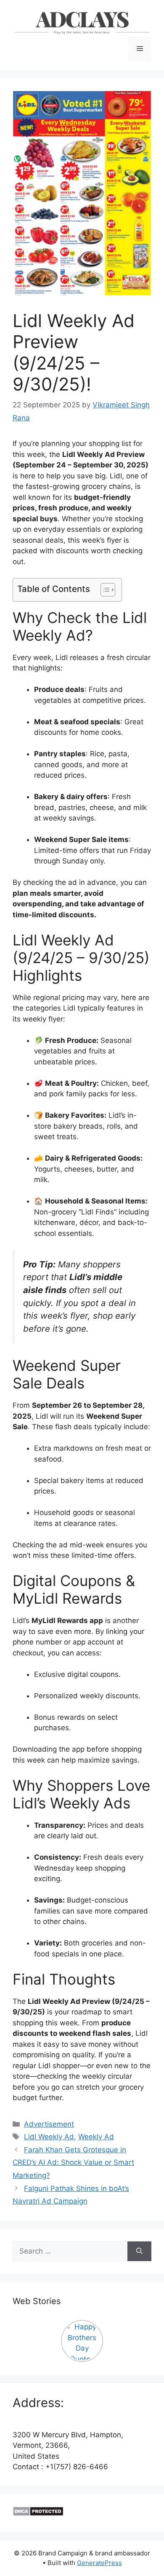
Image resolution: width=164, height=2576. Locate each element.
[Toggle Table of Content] (104, 590)
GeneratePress (99, 2563)
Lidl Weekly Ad (49, 2137)
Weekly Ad (96, 2137)
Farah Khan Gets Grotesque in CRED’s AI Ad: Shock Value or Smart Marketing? (73, 2163)
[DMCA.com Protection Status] (38, 2514)
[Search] (139, 2251)
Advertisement (49, 2124)
